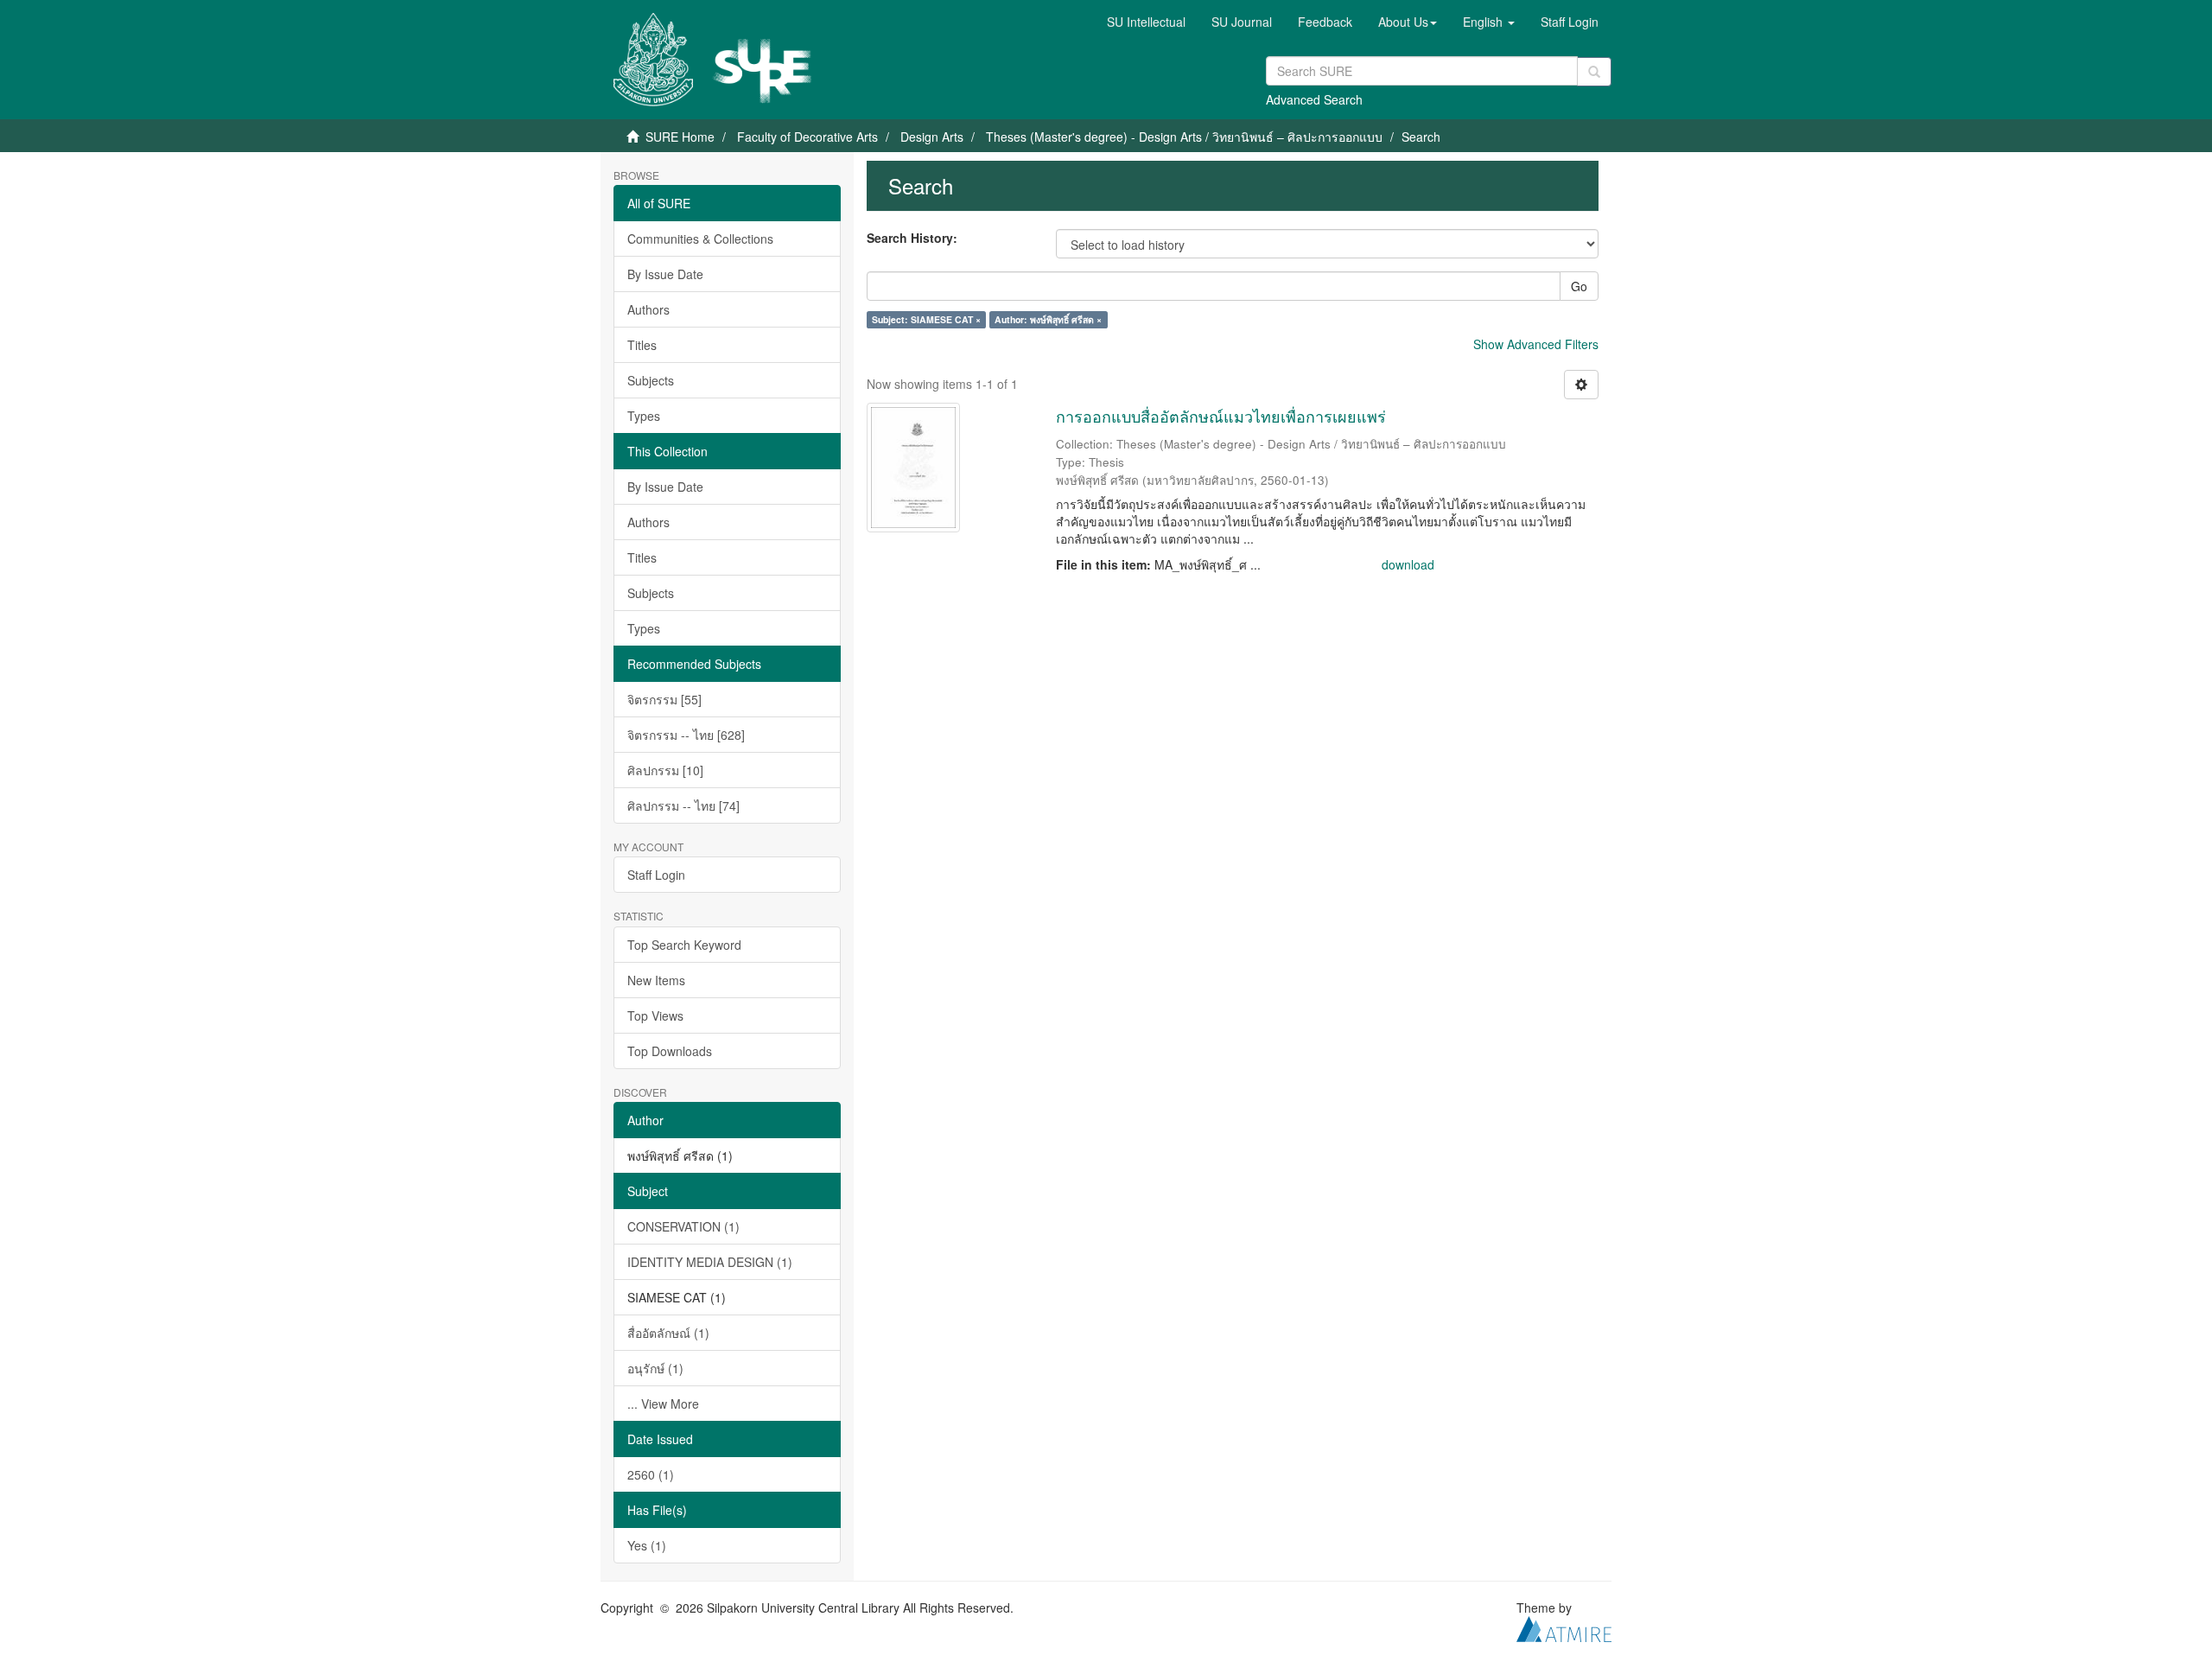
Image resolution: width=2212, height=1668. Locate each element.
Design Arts (932, 137)
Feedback (1325, 22)
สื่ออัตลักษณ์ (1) (668, 1333)
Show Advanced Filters (1536, 344)
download (1408, 564)
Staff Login (656, 875)
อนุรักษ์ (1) (655, 1368)
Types (644, 416)
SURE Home (680, 137)
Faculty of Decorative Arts (807, 137)
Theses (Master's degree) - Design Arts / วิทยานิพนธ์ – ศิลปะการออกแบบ (1184, 137)
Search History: (912, 238)
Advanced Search (1314, 99)
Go (1579, 286)
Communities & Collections (700, 239)
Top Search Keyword (684, 945)
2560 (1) (651, 1474)
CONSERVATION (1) (683, 1226)
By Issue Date (665, 274)
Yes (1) (647, 1545)
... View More (663, 1404)
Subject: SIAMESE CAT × (926, 319)
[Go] (1594, 72)
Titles (642, 345)
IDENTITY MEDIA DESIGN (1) (710, 1262)
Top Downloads (670, 1051)
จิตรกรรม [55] (664, 699)
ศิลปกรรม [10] (665, 770)
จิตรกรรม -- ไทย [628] (686, 735)
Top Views (655, 1015)
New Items (656, 980)
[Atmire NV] (1564, 1627)
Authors (648, 309)
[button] (1408, 22)
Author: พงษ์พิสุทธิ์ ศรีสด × (1048, 319)
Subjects (651, 380)
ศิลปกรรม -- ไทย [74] (683, 805)
